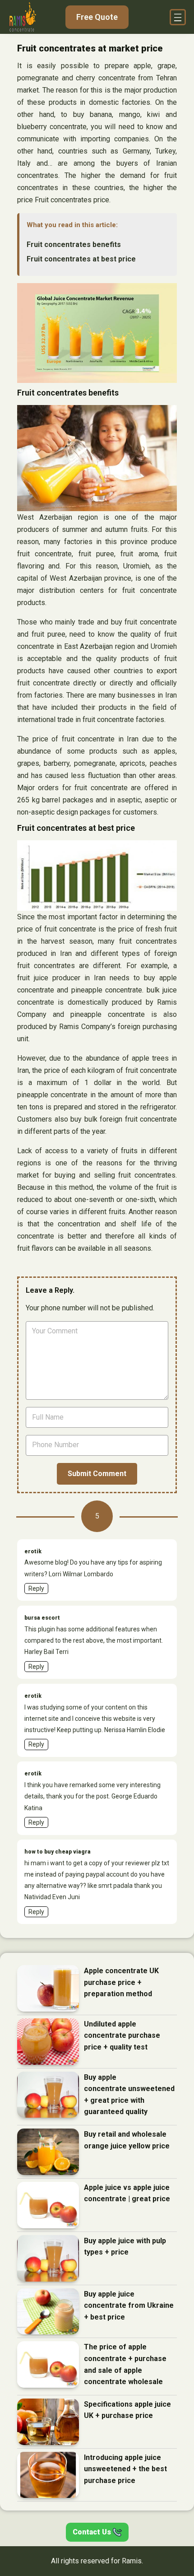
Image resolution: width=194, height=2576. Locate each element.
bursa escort (42, 1618)
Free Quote (97, 17)
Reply (36, 1588)
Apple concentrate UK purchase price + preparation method (121, 1982)
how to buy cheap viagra (58, 1852)
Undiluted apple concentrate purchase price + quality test (122, 2036)
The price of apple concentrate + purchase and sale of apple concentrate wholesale (125, 2364)
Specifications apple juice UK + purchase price (127, 2410)
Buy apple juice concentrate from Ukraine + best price (129, 2306)
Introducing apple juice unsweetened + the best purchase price (125, 2469)
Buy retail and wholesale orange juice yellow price (127, 2140)
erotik (33, 1551)
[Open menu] (178, 17)
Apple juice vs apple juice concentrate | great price (127, 2193)
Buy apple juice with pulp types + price (125, 2247)
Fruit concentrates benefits (74, 245)
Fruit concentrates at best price (81, 259)
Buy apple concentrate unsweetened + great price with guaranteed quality (129, 2095)
